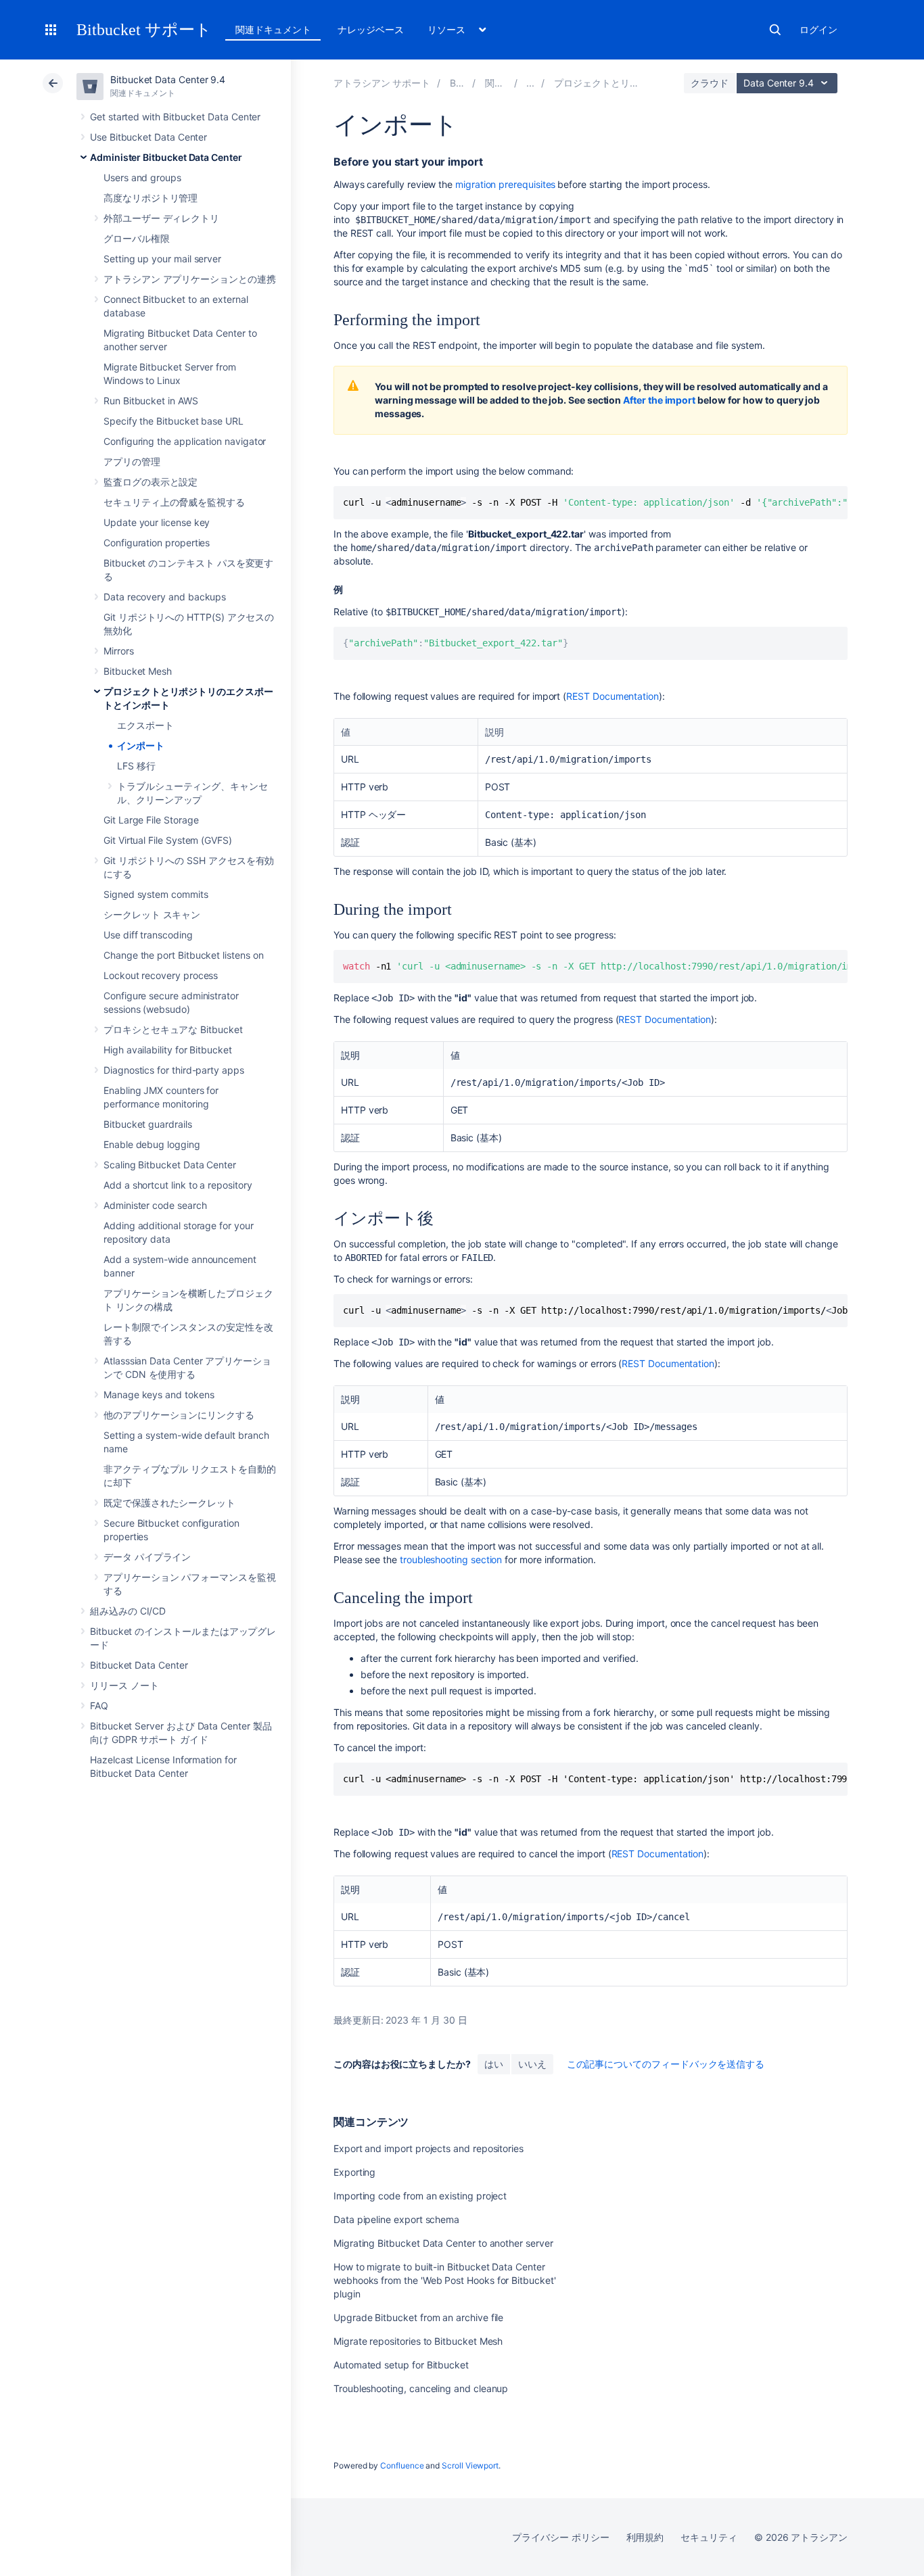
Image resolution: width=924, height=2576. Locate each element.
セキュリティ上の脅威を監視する (174, 502)
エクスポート (145, 725)
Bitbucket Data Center (139, 1665)
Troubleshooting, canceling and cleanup (421, 2388)
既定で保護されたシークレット (169, 1503)
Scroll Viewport (470, 2465)
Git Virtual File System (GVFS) (168, 840)
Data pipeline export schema (396, 2219)
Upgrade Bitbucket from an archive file (418, 2317)
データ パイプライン (147, 1557)
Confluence (402, 2465)
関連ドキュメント (273, 29)
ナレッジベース (371, 29)
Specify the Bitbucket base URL (174, 421)
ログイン (818, 29)
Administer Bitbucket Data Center (166, 157)
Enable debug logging (152, 1144)
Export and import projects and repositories (429, 2148)
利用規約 (645, 2537)
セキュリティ (709, 2537)
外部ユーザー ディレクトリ (161, 218)
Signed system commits (156, 894)
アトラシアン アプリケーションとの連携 (190, 279)
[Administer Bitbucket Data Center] (530, 83)
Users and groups (142, 177)
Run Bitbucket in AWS (151, 401)
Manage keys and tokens (159, 1394)
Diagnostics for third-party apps (174, 1070)
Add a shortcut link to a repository (178, 1185)
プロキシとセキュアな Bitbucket (173, 1029)
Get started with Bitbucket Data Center (175, 117)
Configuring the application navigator (185, 441)
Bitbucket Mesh (138, 671)
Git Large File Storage (151, 820)
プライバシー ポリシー (560, 2537)
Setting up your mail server (162, 259)
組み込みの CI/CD (128, 1611)
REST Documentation (613, 696)
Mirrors (119, 651)
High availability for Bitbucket (168, 1050)
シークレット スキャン (152, 914)
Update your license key (157, 522)
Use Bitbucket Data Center (148, 137)
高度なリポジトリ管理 (151, 198)
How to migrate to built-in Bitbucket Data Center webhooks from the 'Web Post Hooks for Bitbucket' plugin (445, 2280)
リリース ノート (124, 1685)
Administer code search (155, 1205)
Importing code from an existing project (420, 2196)
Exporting (354, 2172)
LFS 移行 (136, 766)
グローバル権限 (137, 238)
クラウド (710, 83)
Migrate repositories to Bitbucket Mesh (418, 2341)
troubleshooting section (451, 1559)
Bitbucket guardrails (148, 1124)
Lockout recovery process (161, 975)
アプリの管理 (132, 461)
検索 (775, 30)
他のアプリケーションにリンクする (179, 1415)
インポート (141, 745)
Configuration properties (157, 543)
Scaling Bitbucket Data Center (170, 1165)
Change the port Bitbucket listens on (183, 955)
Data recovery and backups (165, 597)
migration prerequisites (505, 184)
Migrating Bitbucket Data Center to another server (443, 2243)
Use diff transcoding (148, 935)
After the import (659, 400)
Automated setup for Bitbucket (401, 2365)
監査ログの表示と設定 (151, 482)
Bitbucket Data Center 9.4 (168, 79)
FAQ (99, 1706)
